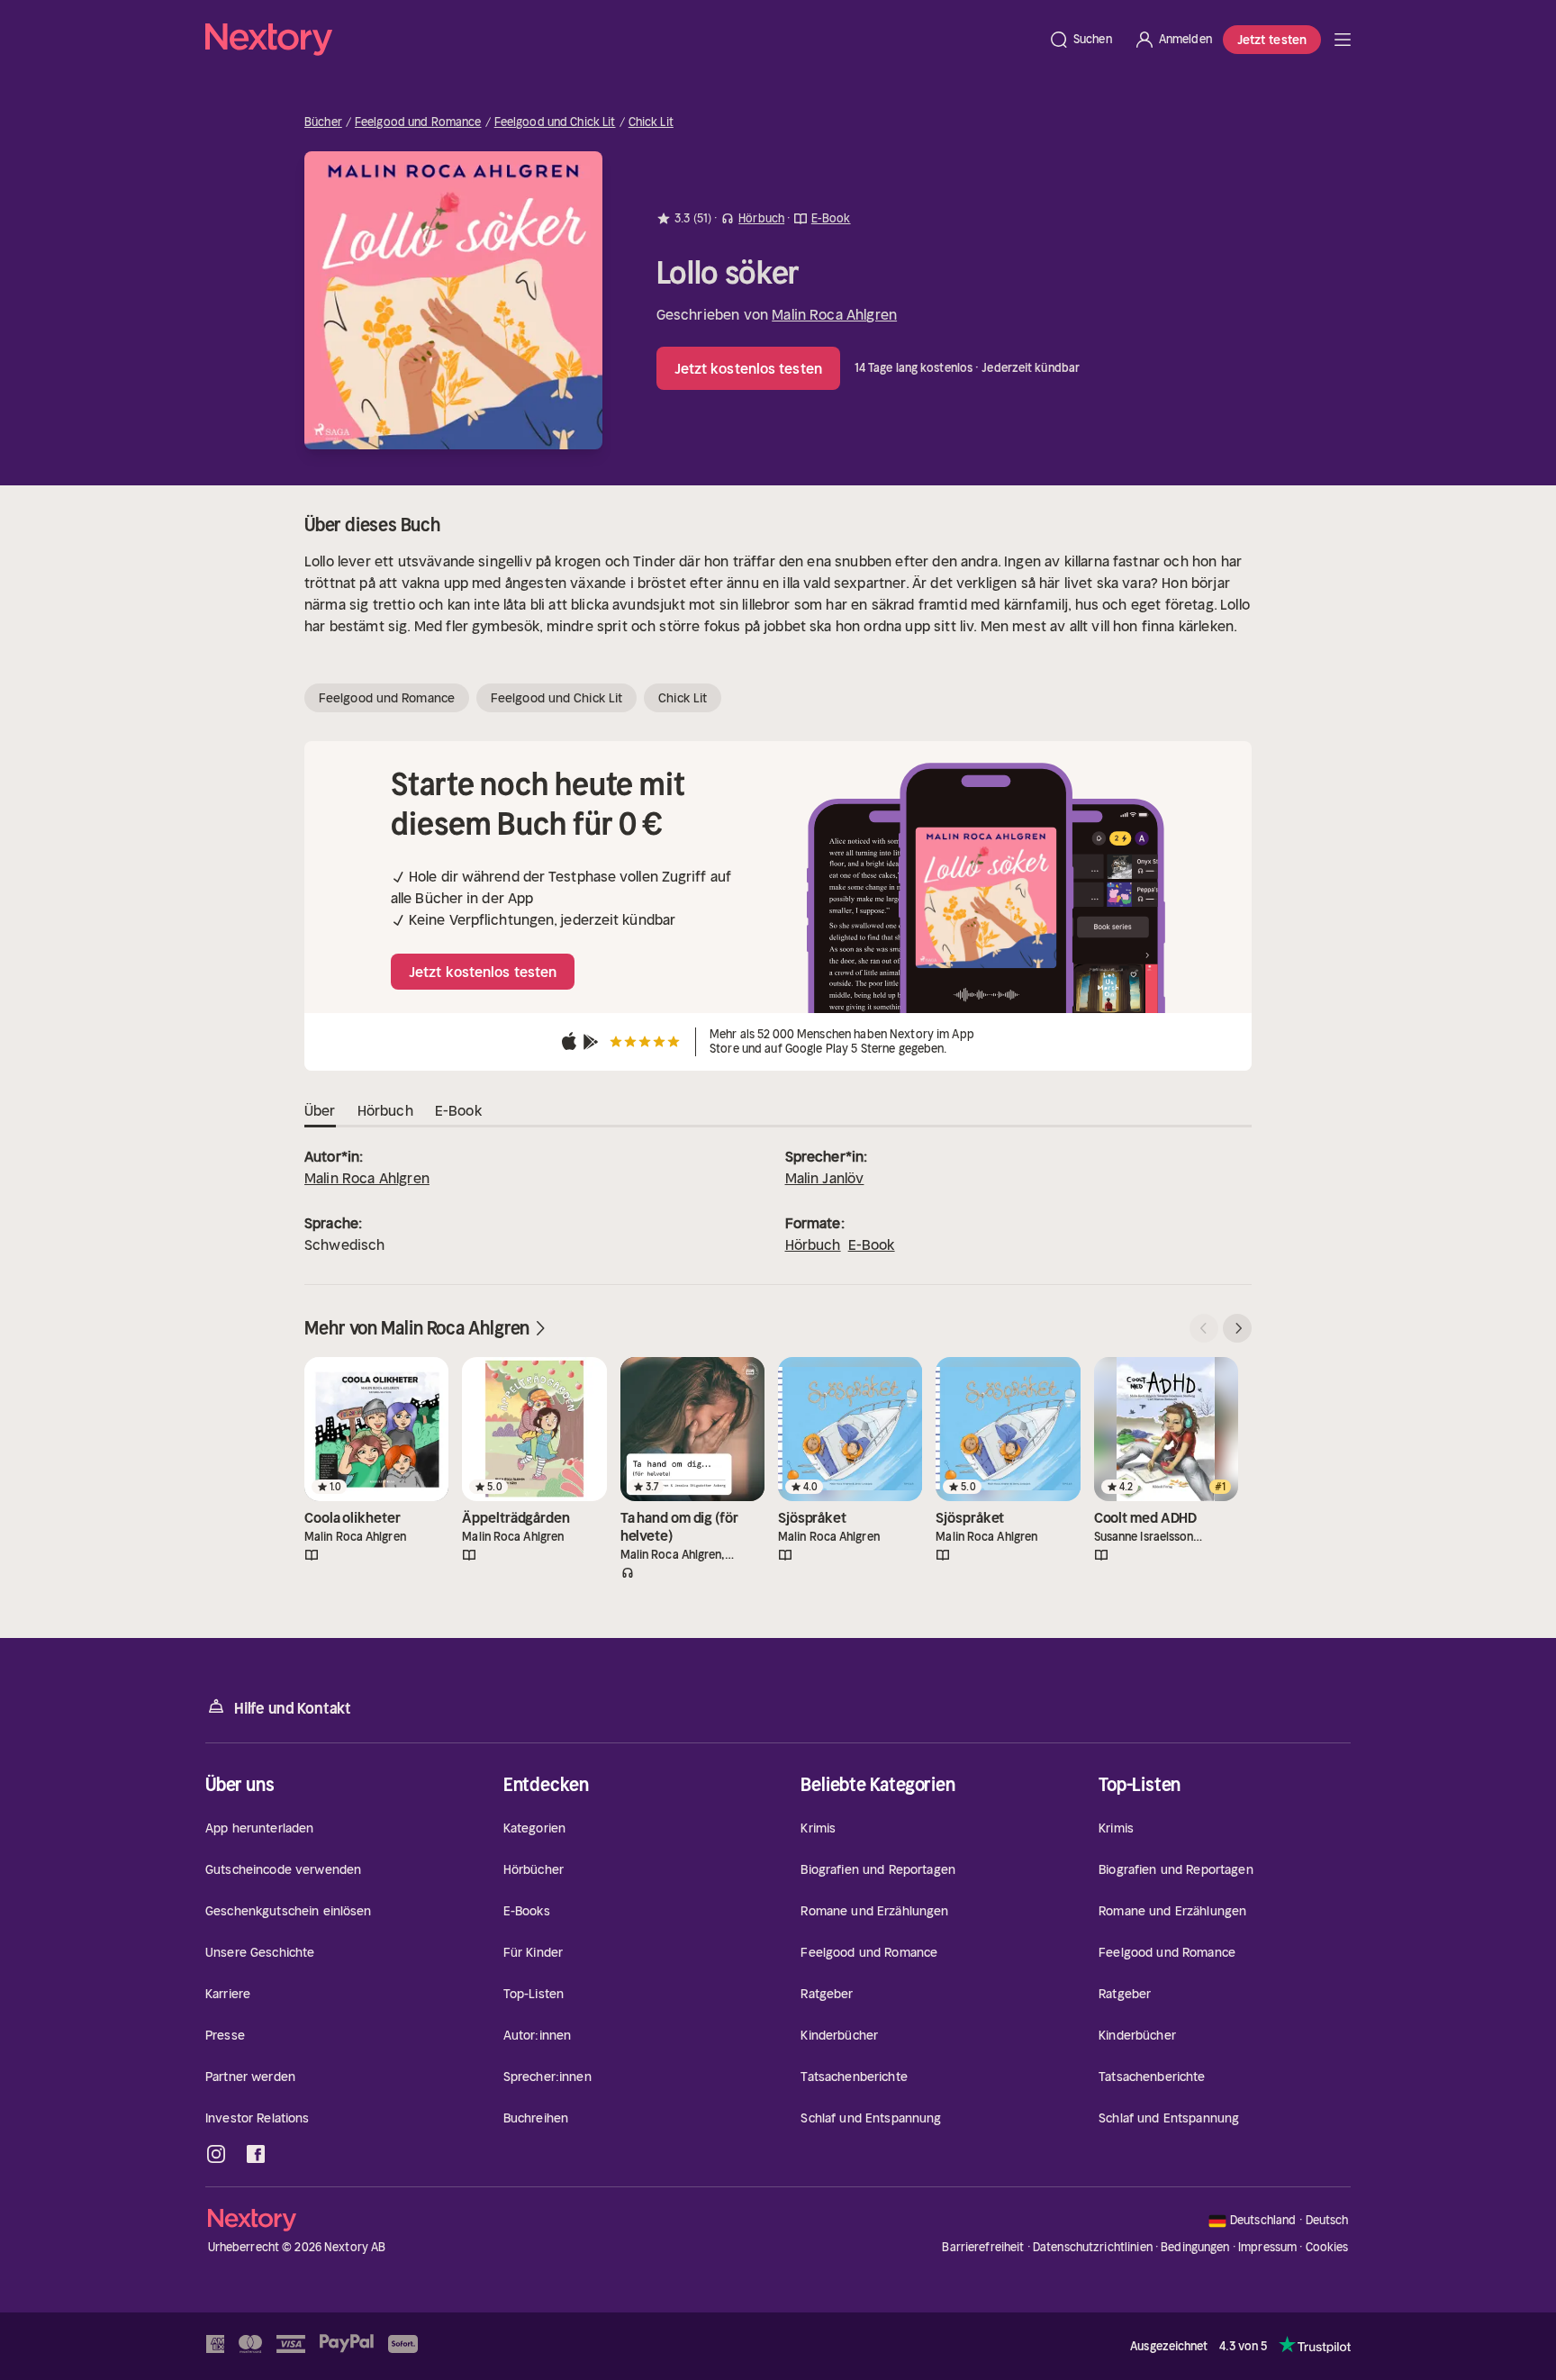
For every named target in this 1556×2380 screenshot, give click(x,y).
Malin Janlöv (825, 1178)
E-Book (872, 1244)
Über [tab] (320, 1110)
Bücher (323, 122)
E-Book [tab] (458, 1110)
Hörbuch (813, 1244)
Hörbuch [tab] (385, 1110)
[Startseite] (621, 40)
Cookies (1327, 2248)
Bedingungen (1195, 2247)
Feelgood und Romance (418, 122)
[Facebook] (256, 2154)
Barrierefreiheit (983, 2247)
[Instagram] (216, 2154)
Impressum (1267, 2247)
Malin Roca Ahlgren (834, 314)
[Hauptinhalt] (1343, 40)
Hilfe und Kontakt (293, 1708)
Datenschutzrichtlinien (1093, 2247)
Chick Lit (651, 122)
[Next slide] (1237, 1328)
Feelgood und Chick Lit (555, 122)
